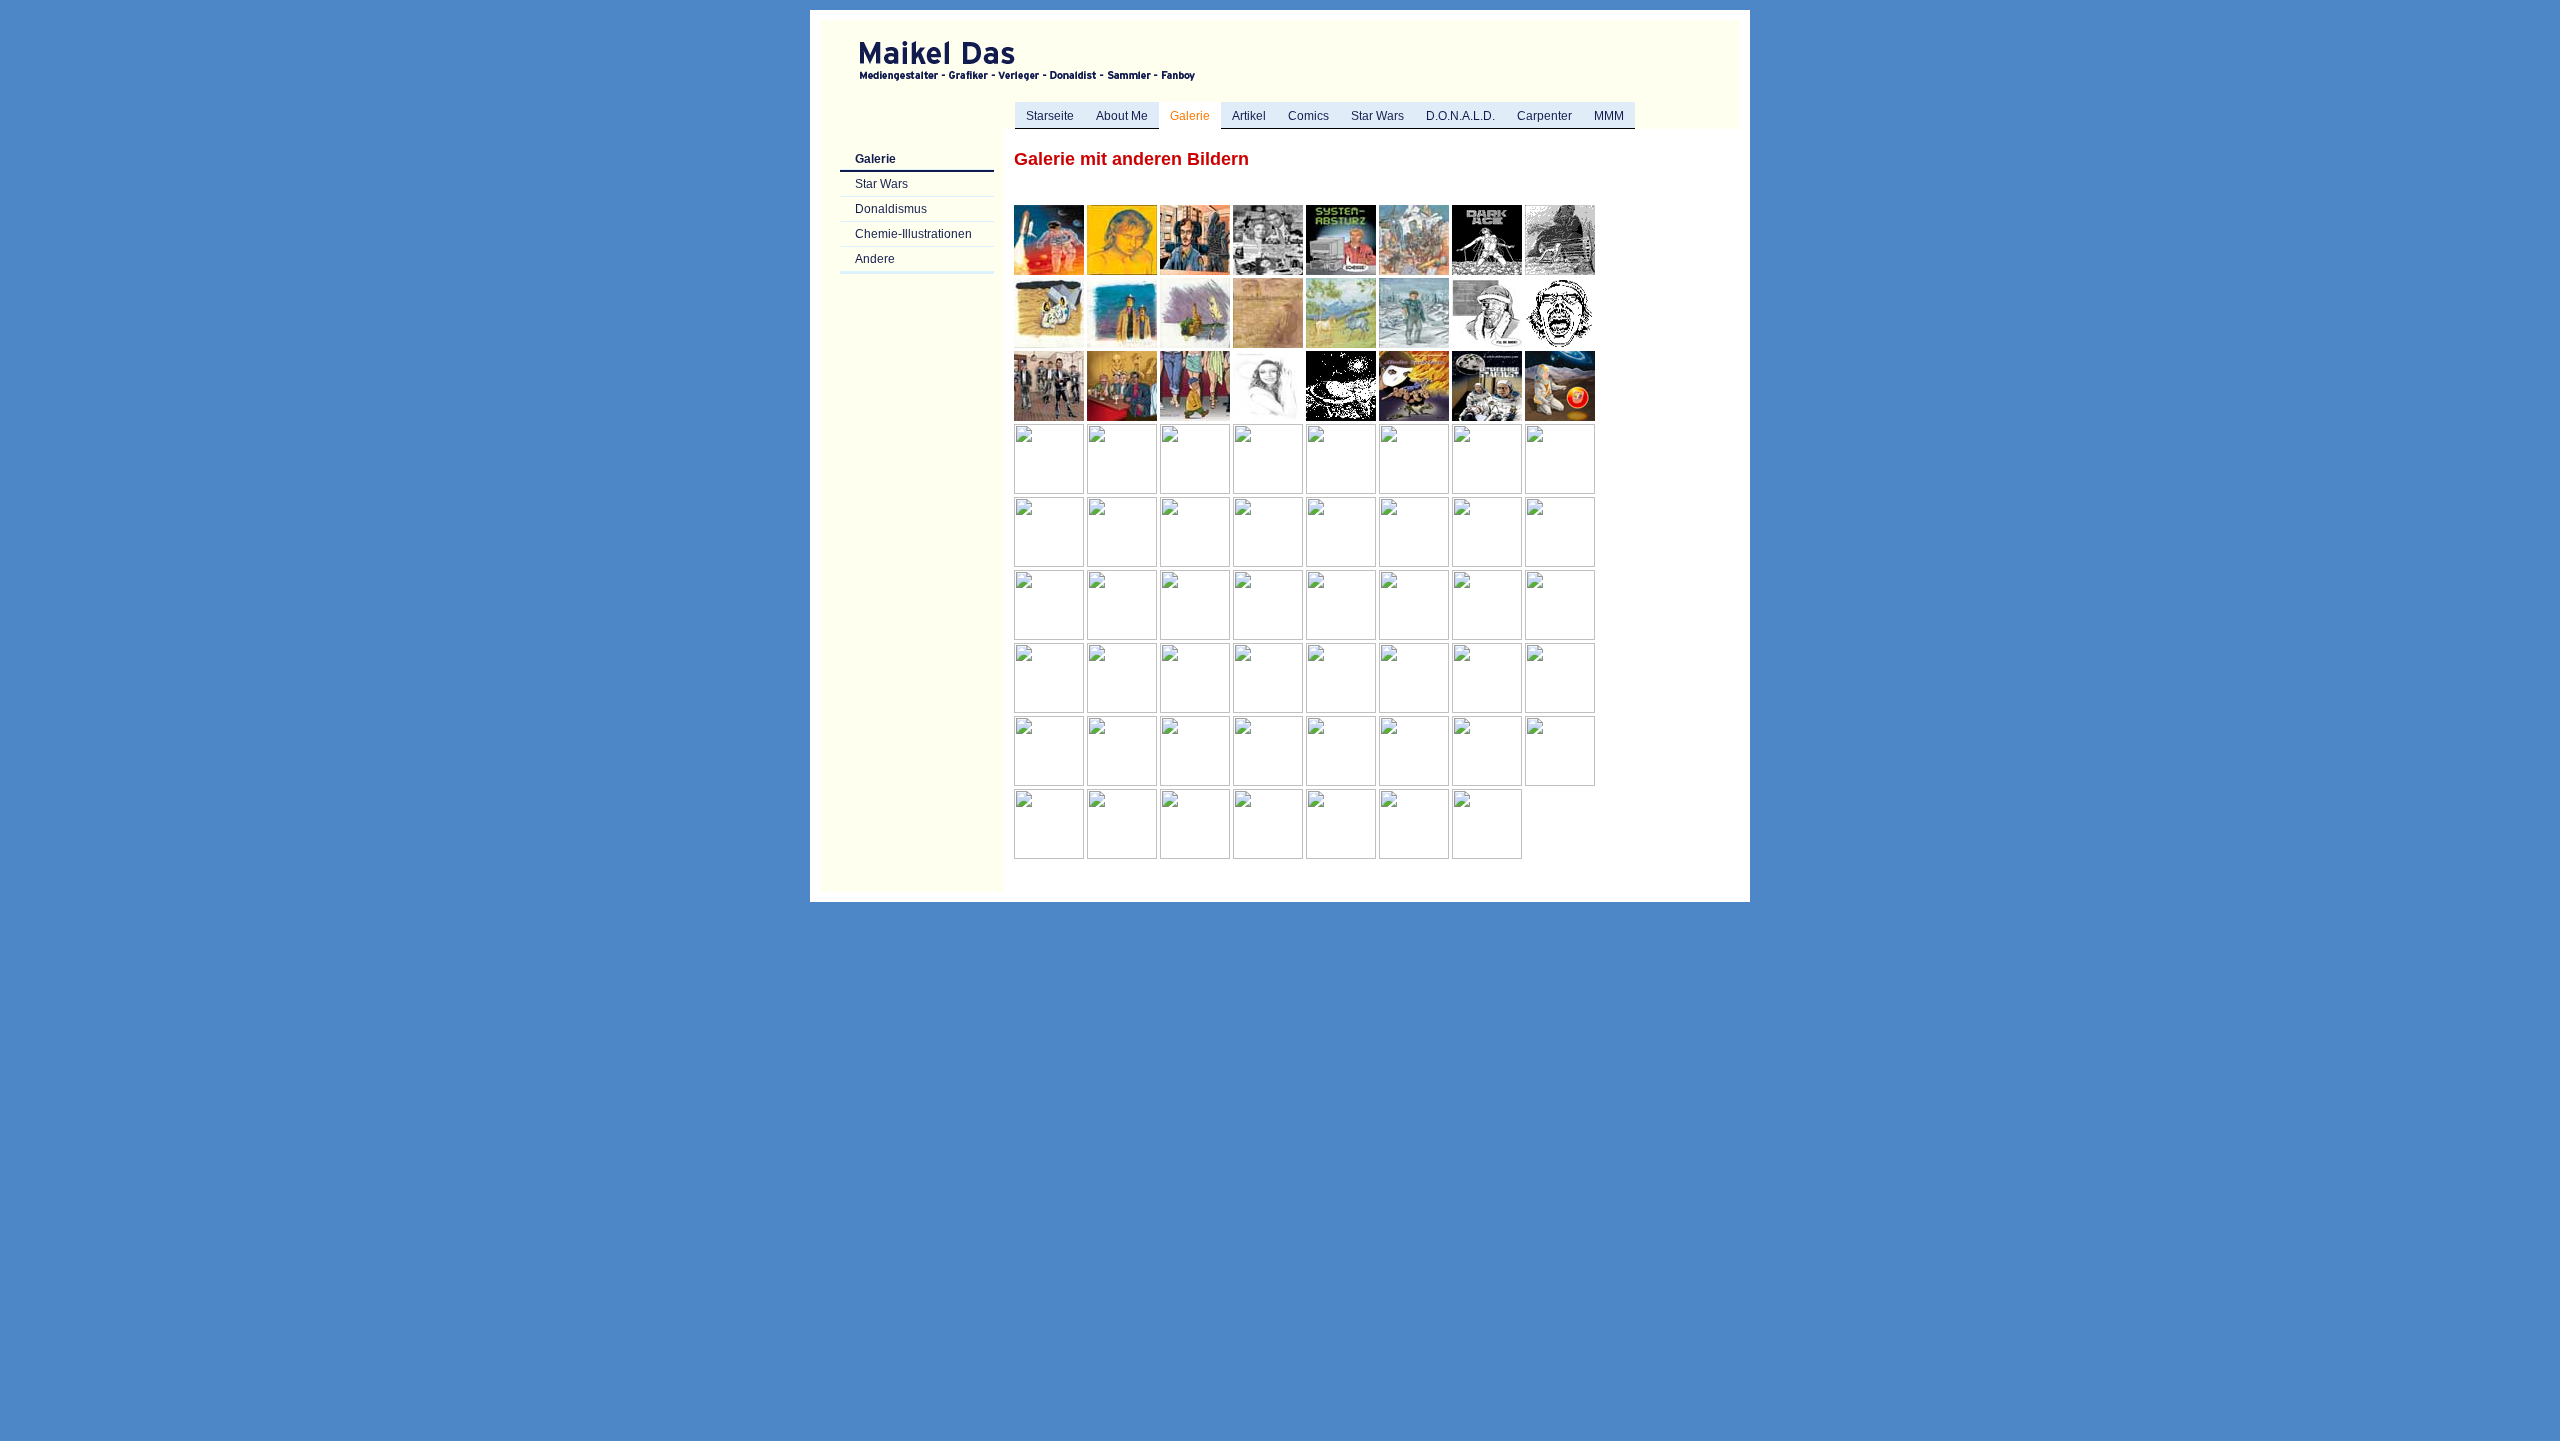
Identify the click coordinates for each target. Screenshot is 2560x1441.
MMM (1609, 116)
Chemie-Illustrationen (913, 234)
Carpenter (1544, 116)
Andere (875, 259)
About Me (1122, 116)
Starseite (1050, 116)
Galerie (875, 159)
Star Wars (1377, 116)
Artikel (1249, 116)
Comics (1308, 116)
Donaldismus (891, 209)
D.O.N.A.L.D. (1460, 116)
